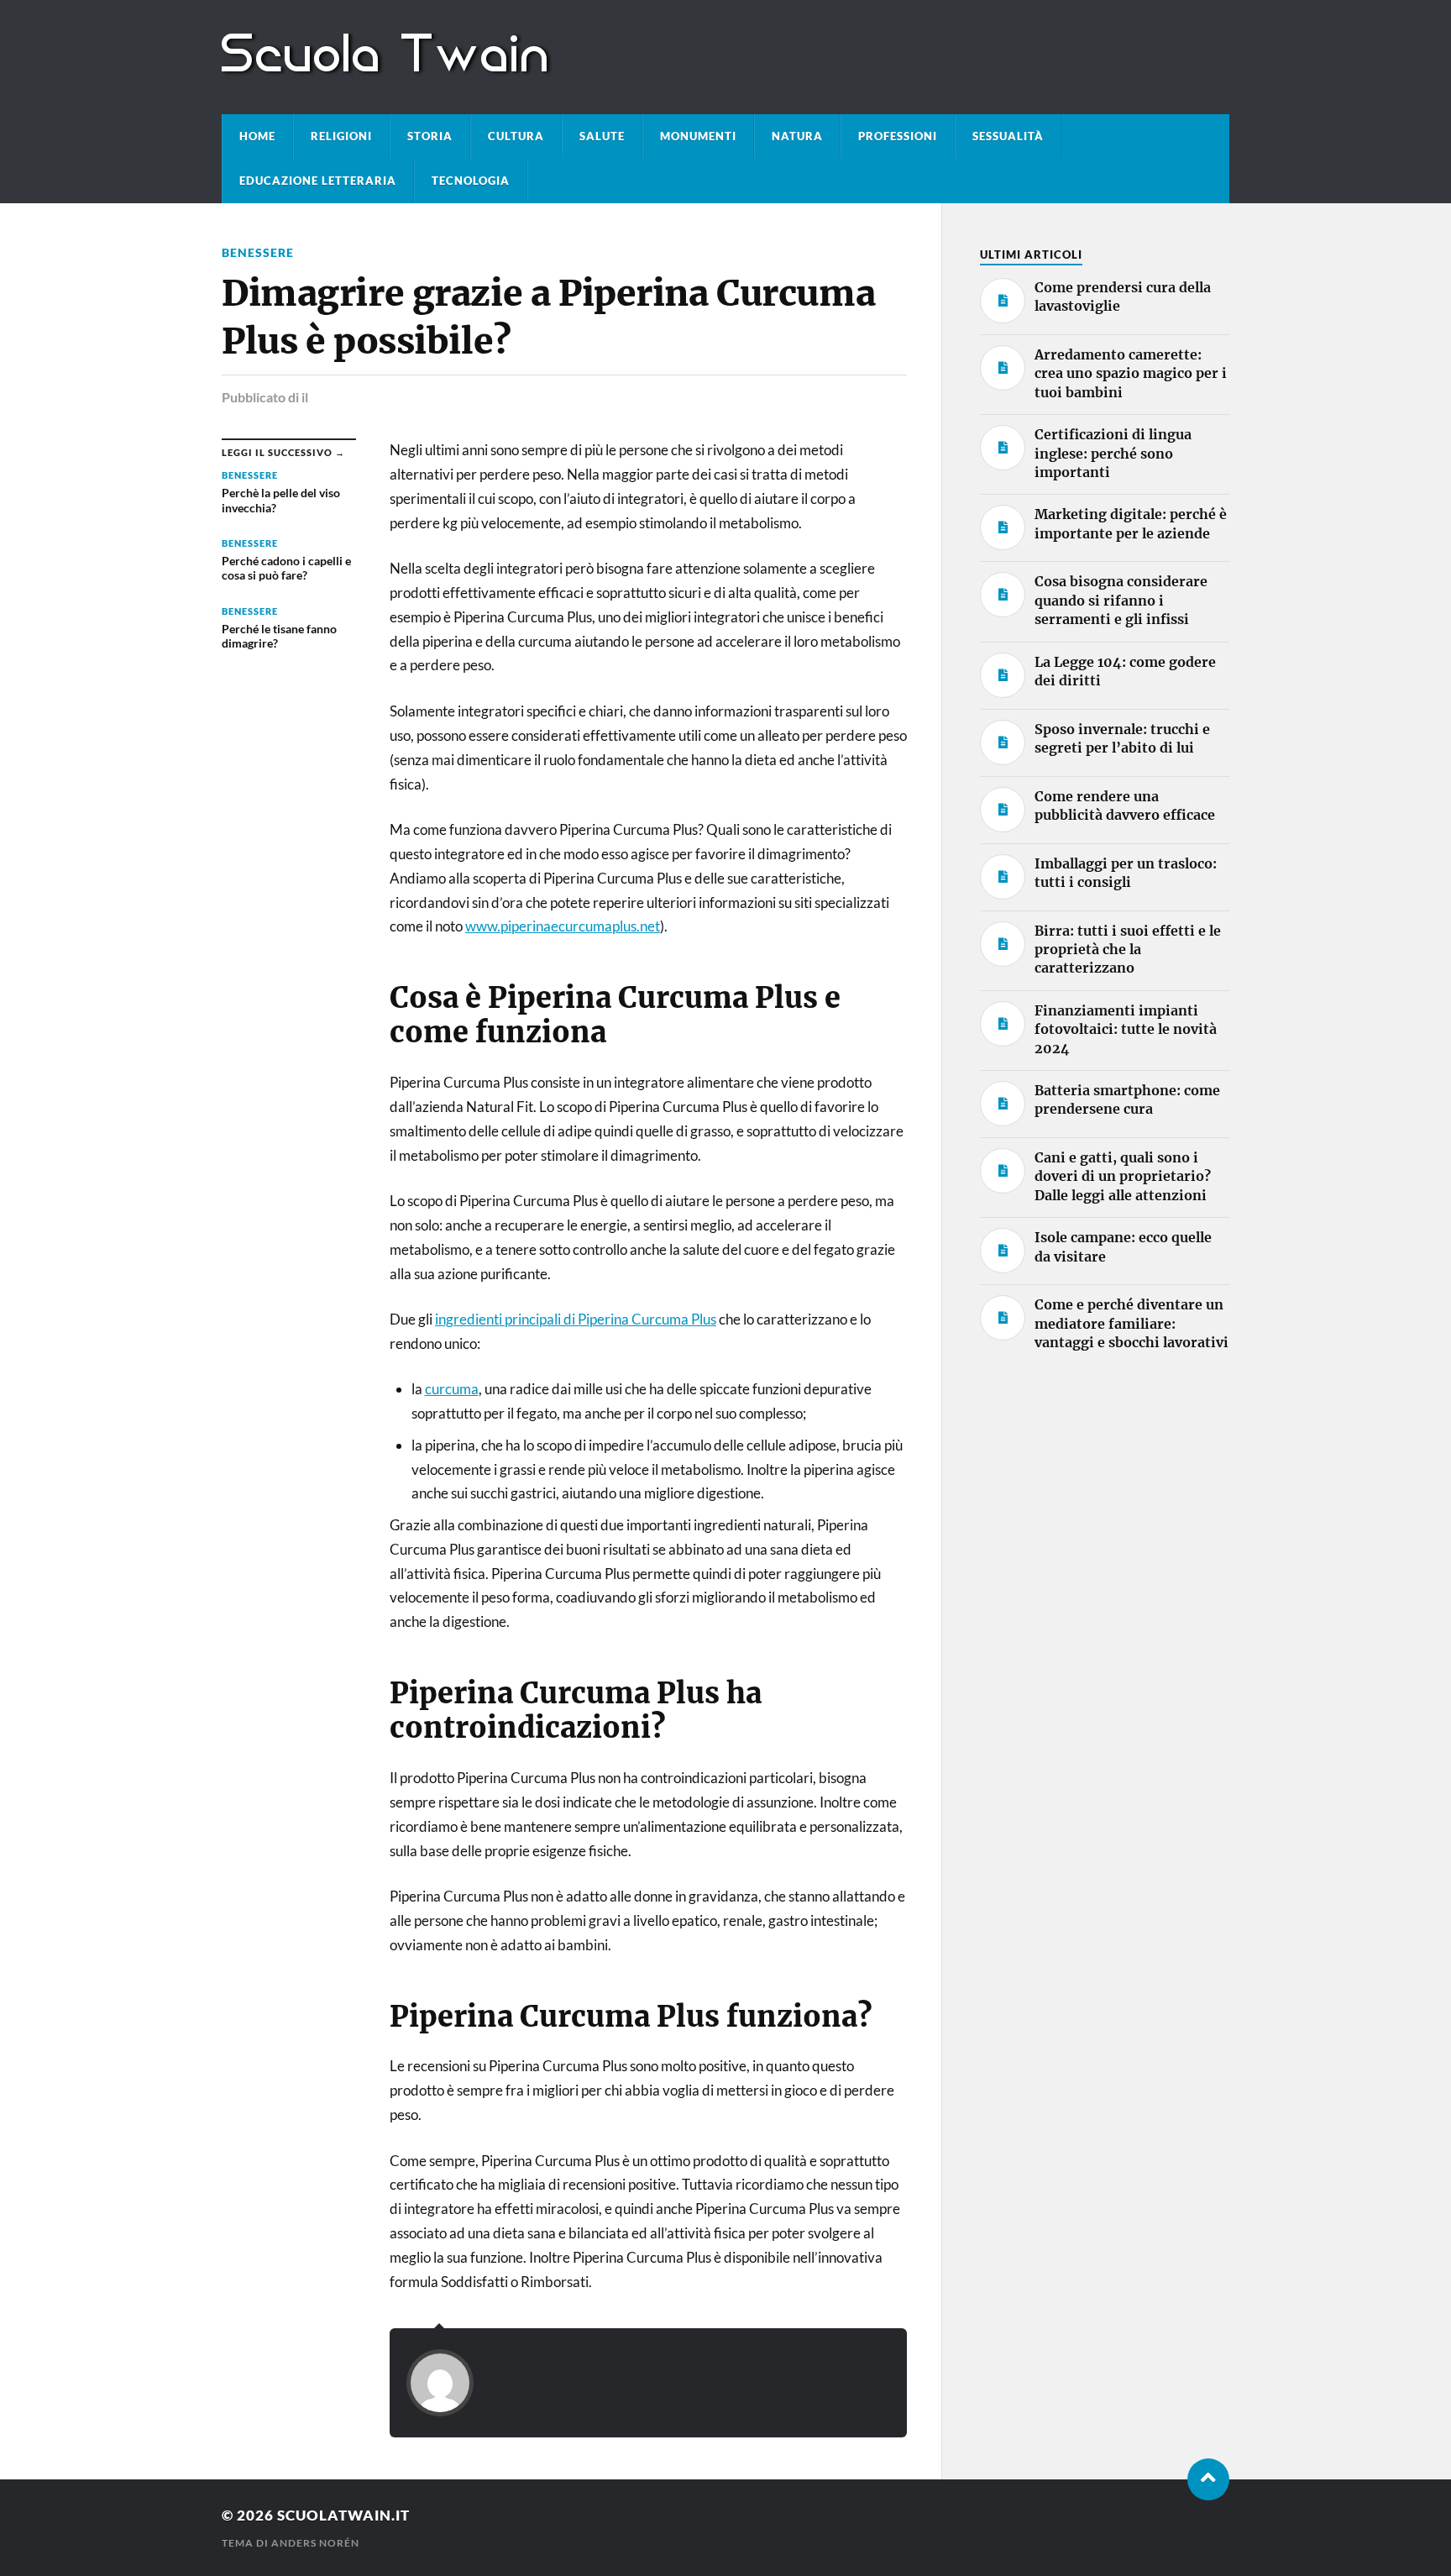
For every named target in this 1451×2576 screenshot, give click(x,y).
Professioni (898, 136)
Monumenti (698, 136)
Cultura (516, 136)
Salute (602, 136)
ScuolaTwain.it (343, 2515)
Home (257, 136)
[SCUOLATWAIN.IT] (388, 68)
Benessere (258, 252)
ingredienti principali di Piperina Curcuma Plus (576, 1319)
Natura (797, 136)
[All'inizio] (1208, 2479)
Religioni (341, 136)
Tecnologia (471, 181)
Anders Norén (315, 2543)
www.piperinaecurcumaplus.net (563, 926)
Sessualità (1008, 136)
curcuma (452, 1389)
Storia (430, 136)
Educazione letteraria (318, 181)
